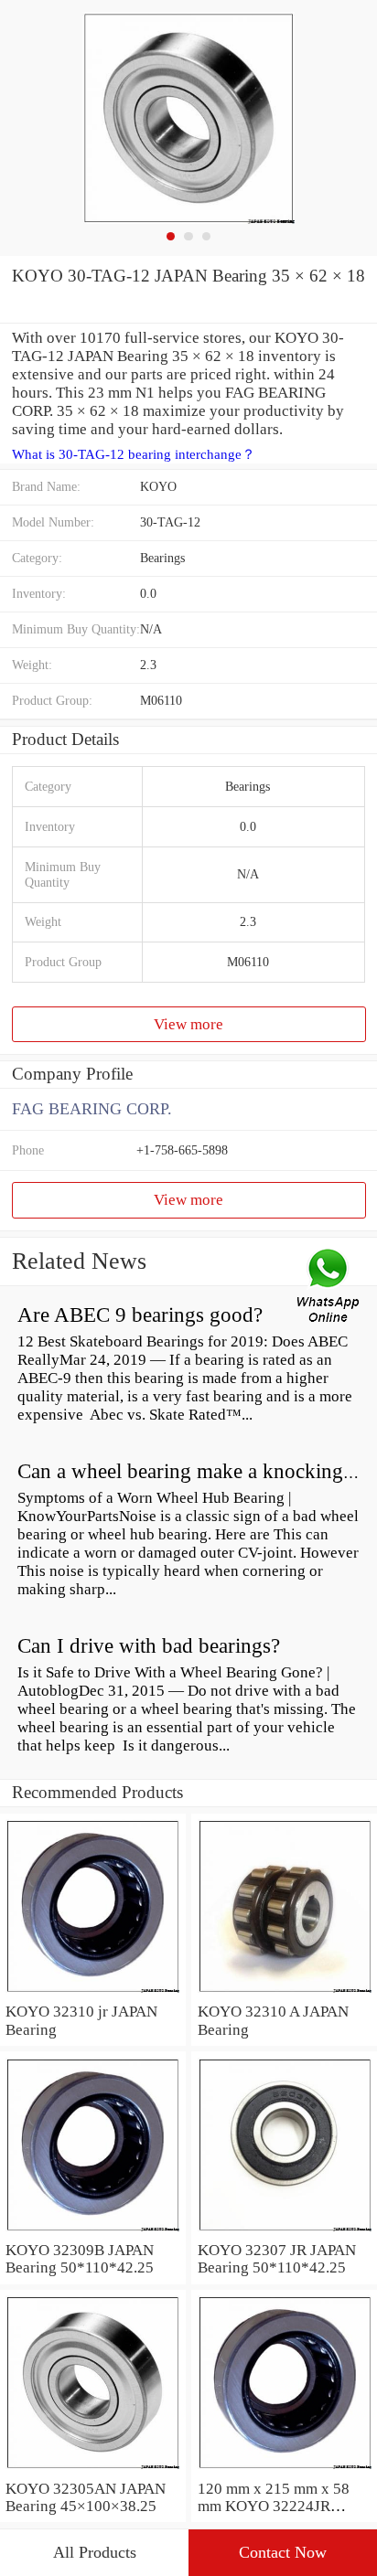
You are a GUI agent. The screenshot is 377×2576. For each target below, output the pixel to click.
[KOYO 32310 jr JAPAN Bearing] (93, 1993)
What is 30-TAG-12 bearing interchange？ (134, 454)
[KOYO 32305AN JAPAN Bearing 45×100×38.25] (93, 2470)
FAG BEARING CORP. (92, 1109)
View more (188, 1024)
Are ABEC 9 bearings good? (140, 1315)
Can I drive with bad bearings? (149, 1646)
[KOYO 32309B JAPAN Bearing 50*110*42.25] (93, 2232)
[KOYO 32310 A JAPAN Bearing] (284, 1993)
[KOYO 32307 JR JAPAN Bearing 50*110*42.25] (284, 2232)
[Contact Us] (329, 1288)
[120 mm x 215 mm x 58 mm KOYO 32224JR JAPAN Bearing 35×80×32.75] (284, 2470)
